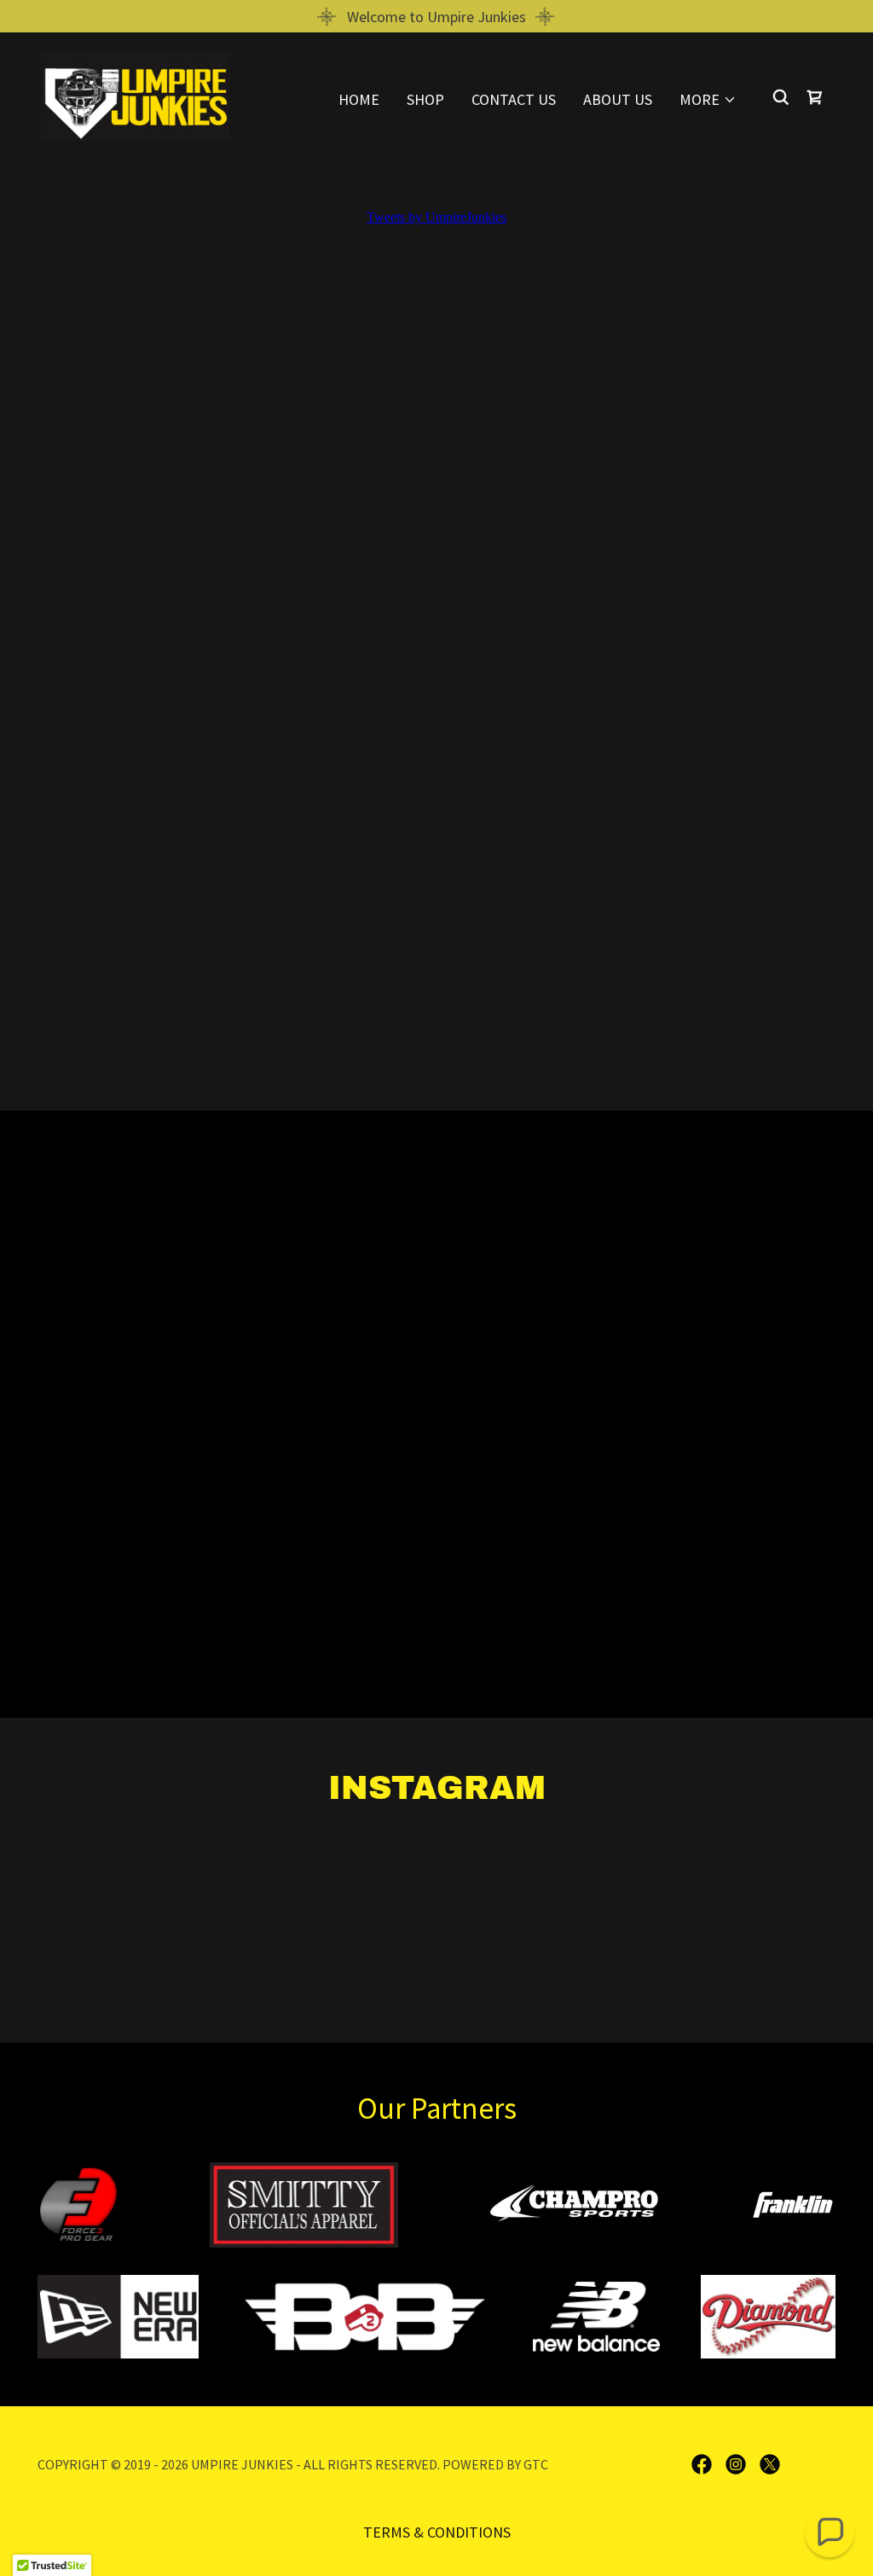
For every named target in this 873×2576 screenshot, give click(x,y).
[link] (136, 95)
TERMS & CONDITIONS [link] (437, 2532)
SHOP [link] (425, 99)
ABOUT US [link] (618, 99)
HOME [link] (359, 99)
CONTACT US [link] (514, 99)
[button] (708, 100)
